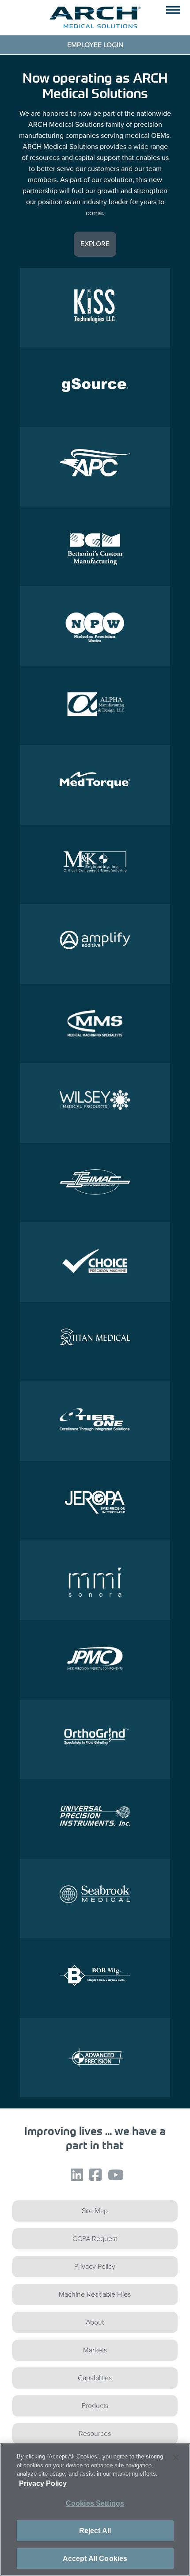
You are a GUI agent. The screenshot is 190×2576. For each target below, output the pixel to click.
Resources (95, 2433)
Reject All (95, 2531)
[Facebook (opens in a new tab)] (93, 2181)
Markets (95, 2350)
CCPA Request (95, 2239)
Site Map (95, 2211)
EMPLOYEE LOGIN (95, 45)
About (95, 2322)
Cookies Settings (95, 2503)
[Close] (176, 2458)
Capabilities (95, 2378)
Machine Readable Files (95, 2294)
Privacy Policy (95, 2266)
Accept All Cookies (95, 2559)
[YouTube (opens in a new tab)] (114, 2181)
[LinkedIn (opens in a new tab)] (75, 2181)
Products (95, 2406)
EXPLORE (95, 244)
